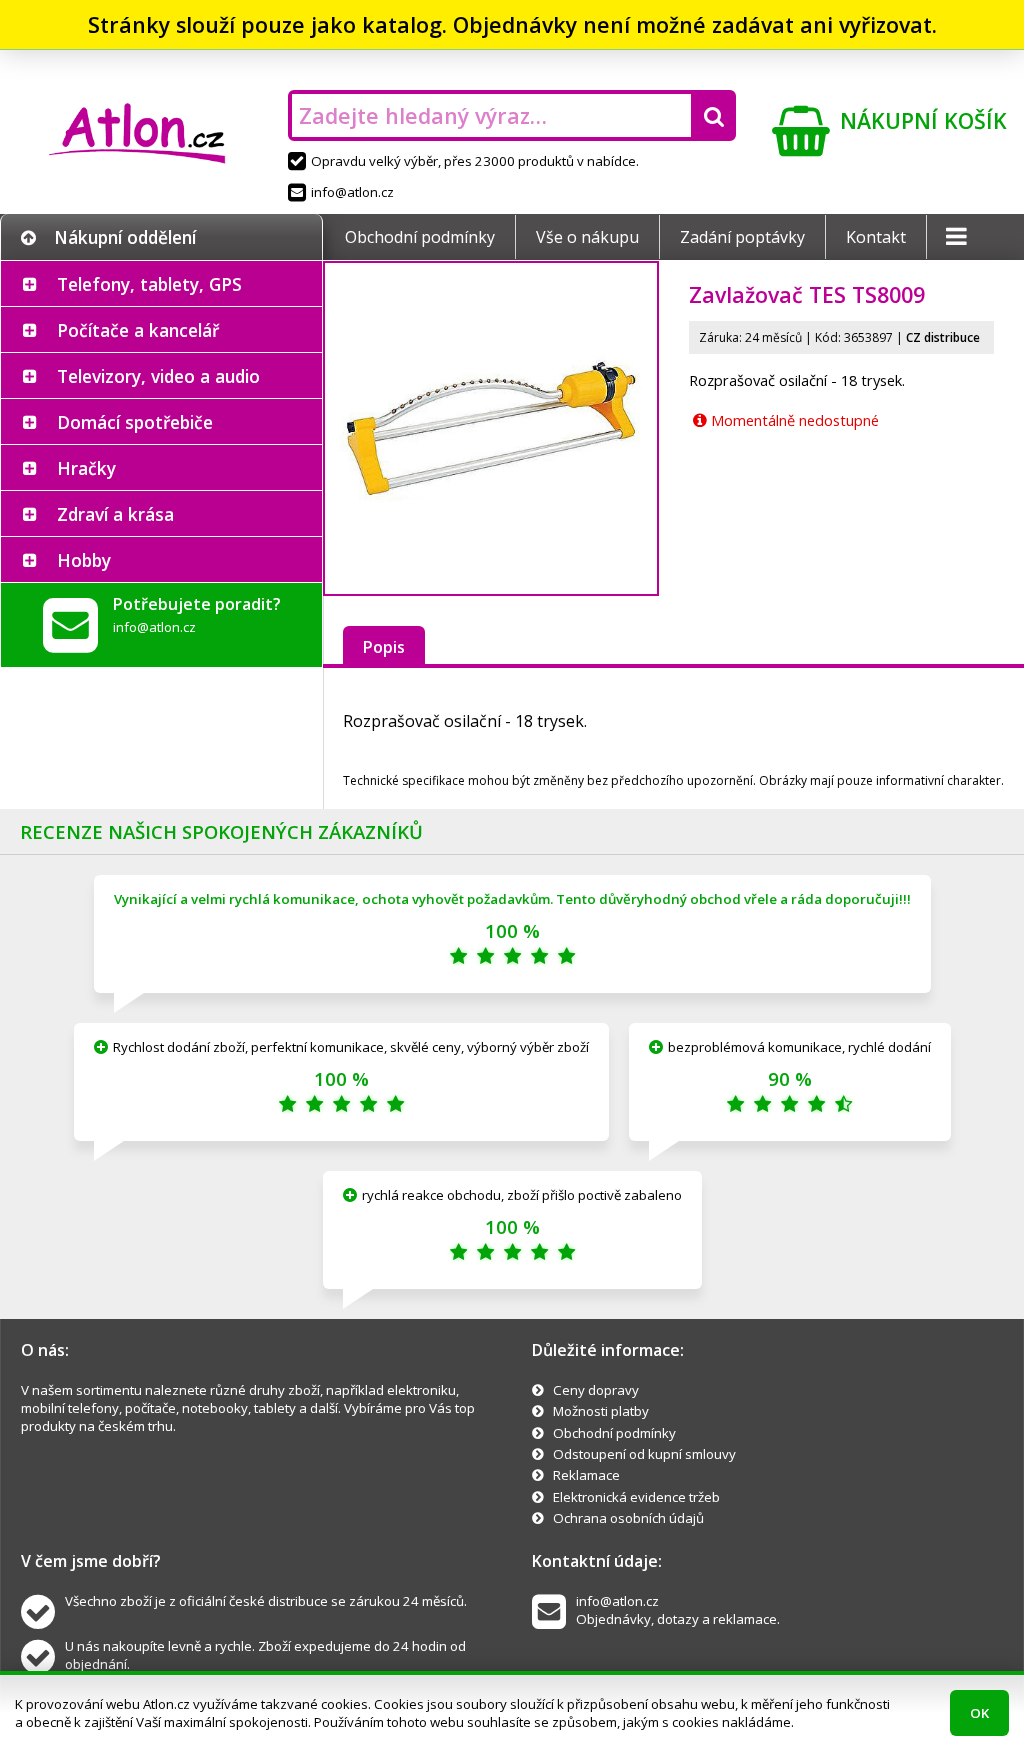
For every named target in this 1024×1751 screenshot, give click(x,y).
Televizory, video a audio (158, 376)
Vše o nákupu (587, 237)
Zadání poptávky (742, 237)
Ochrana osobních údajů (628, 1518)
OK (979, 1713)
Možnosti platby (601, 1411)
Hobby (84, 560)
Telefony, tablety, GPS (149, 284)
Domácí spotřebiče (135, 422)
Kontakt (876, 237)
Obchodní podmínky (420, 237)
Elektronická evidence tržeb (636, 1497)
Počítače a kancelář (138, 330)
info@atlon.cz (352, 192)
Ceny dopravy (596, 1390)
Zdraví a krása (115, 514)
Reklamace (586, 1475)
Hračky (86, 468)
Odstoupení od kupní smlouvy (644, 1454)
